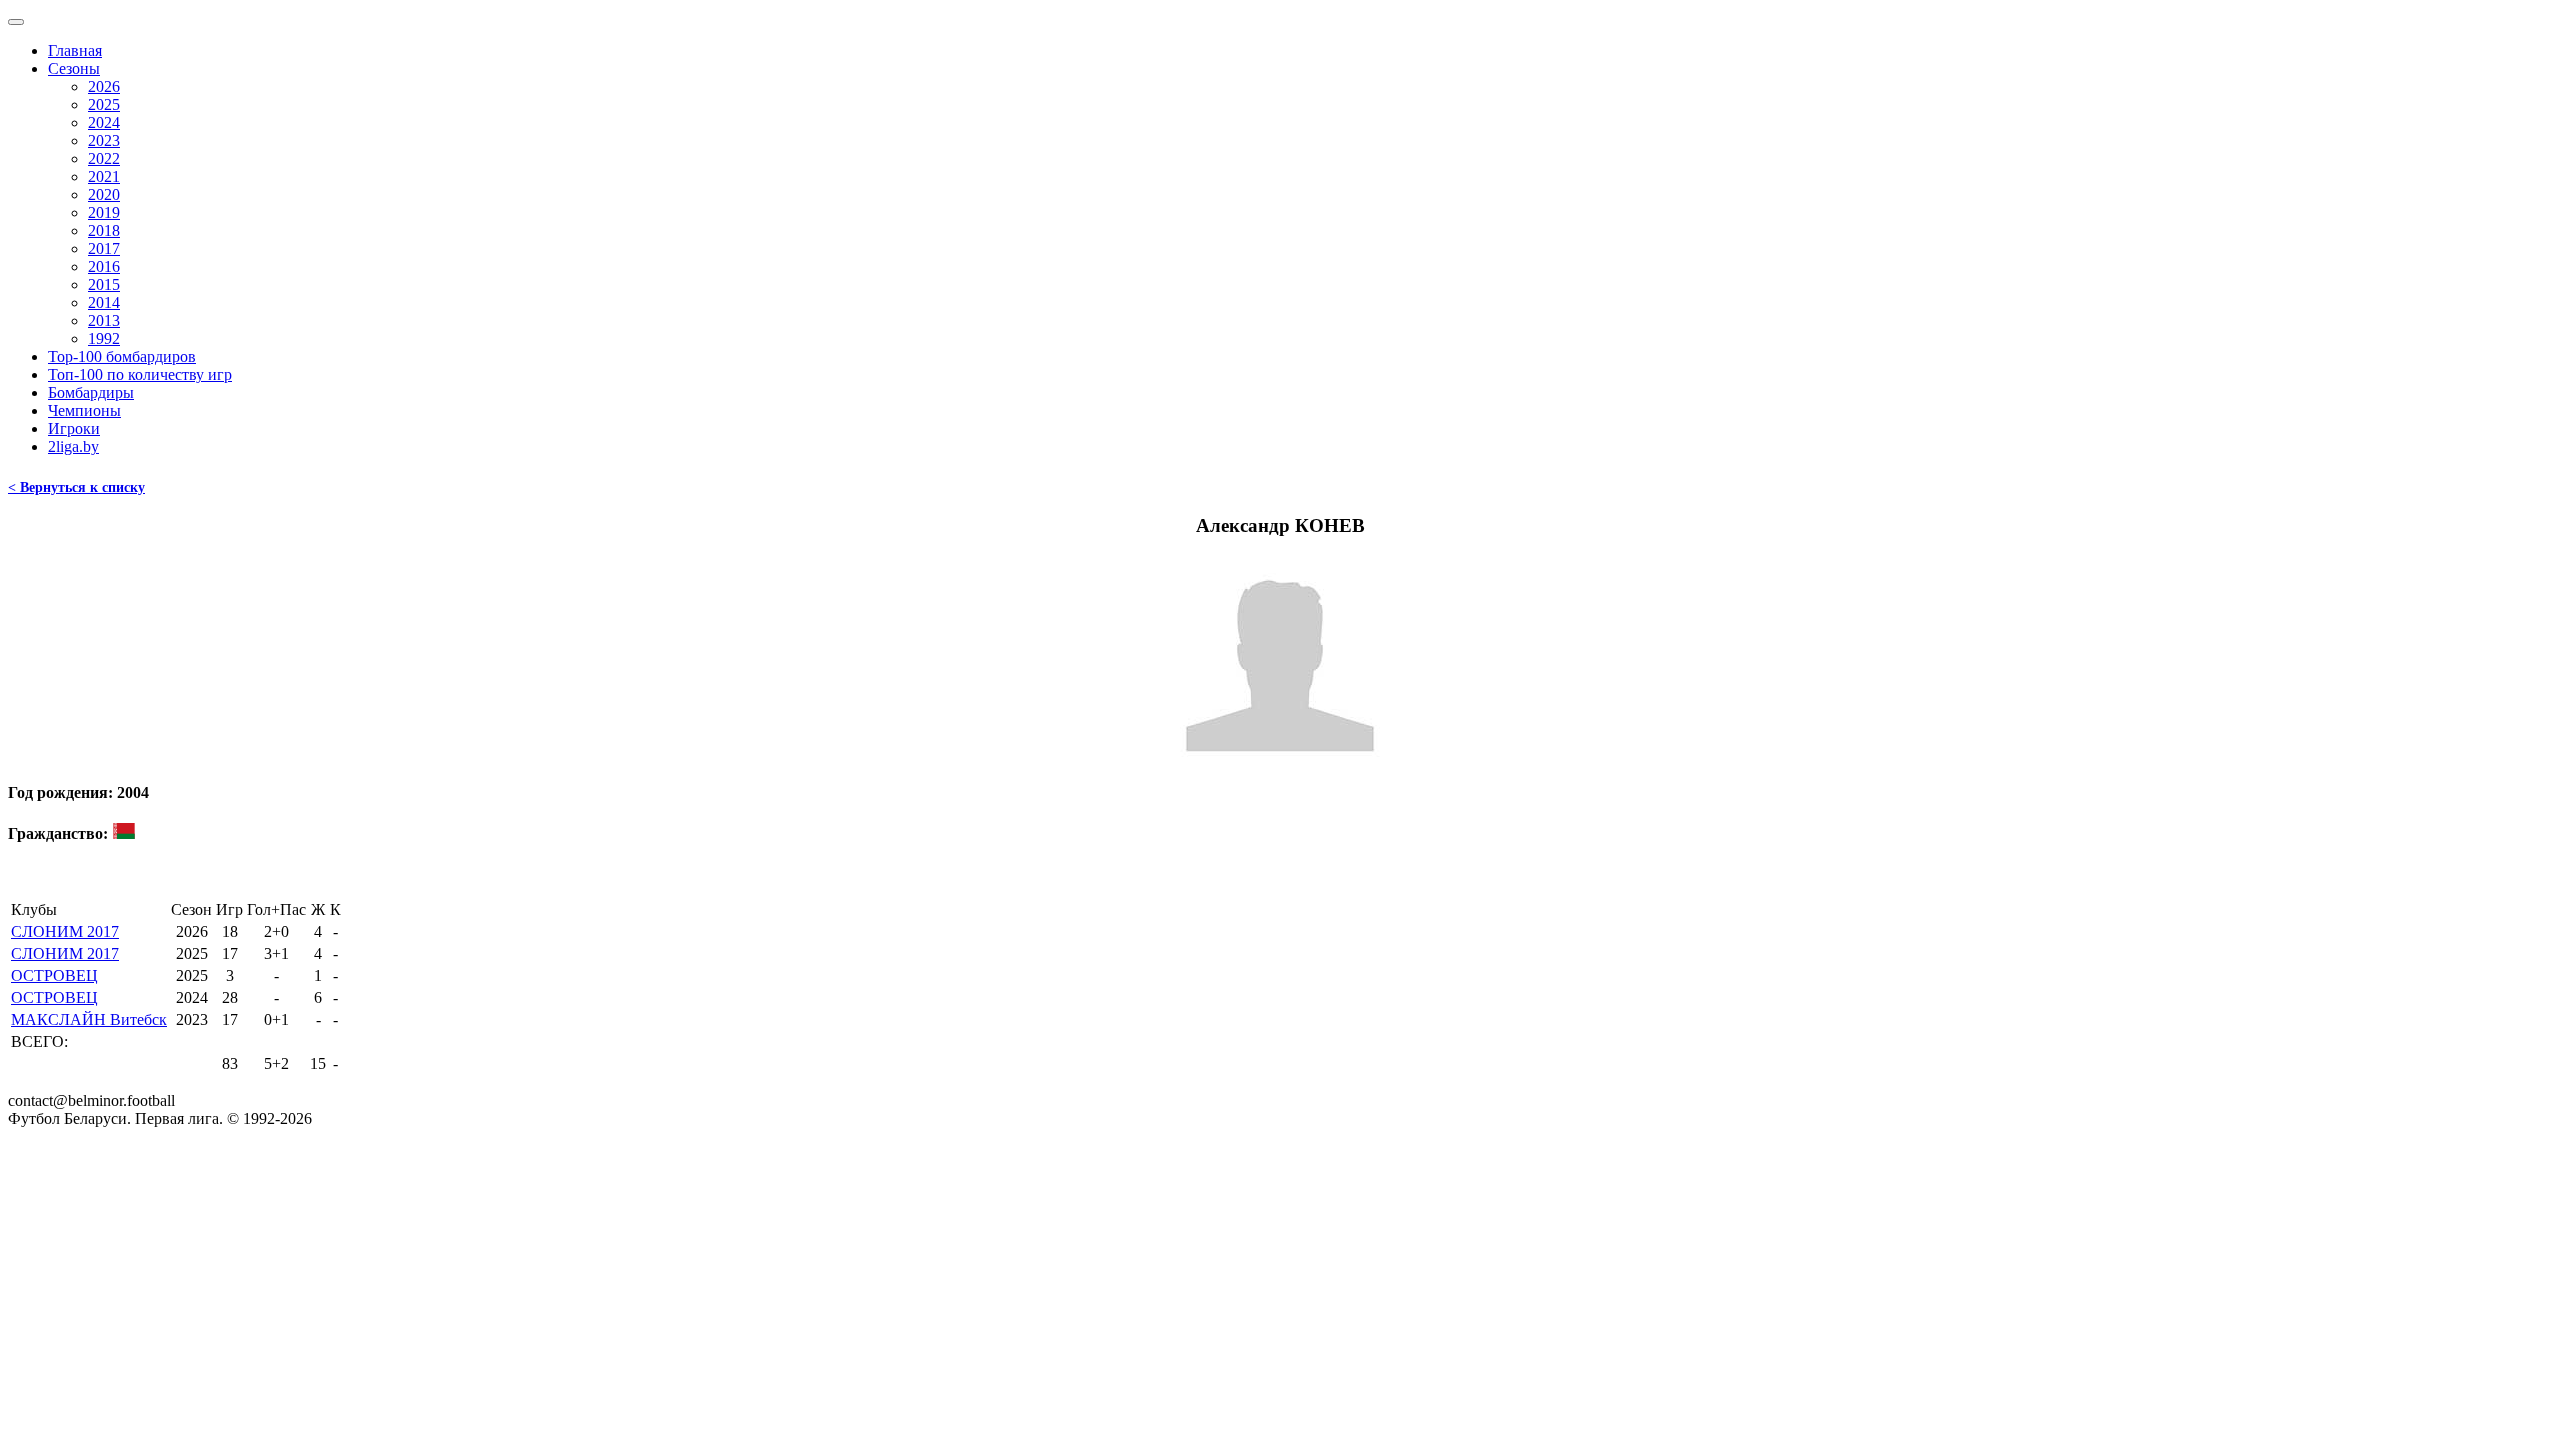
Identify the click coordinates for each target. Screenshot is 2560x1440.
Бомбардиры (91, 392)
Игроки (74, 428)
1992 (104, 338)
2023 (104, 140)
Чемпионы (84, 410)
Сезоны (74, 68)
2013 (104, 320)
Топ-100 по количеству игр (140, 374)
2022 (104, 158)
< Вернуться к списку (76, 487)
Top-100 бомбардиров (122, 356)
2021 (104, 176)
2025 (104, 104)
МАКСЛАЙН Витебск (89, 1019)
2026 (104, 86)
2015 (104, 284)
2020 (104, 194)
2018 (104, 230)
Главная (75, 50)
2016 (104, 266)
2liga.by (73, 446)
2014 (104, 302)
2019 (104, 212)
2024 (104, 122)
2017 (104, 248)
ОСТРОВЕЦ (54, 975)
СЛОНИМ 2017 (65, 931)
